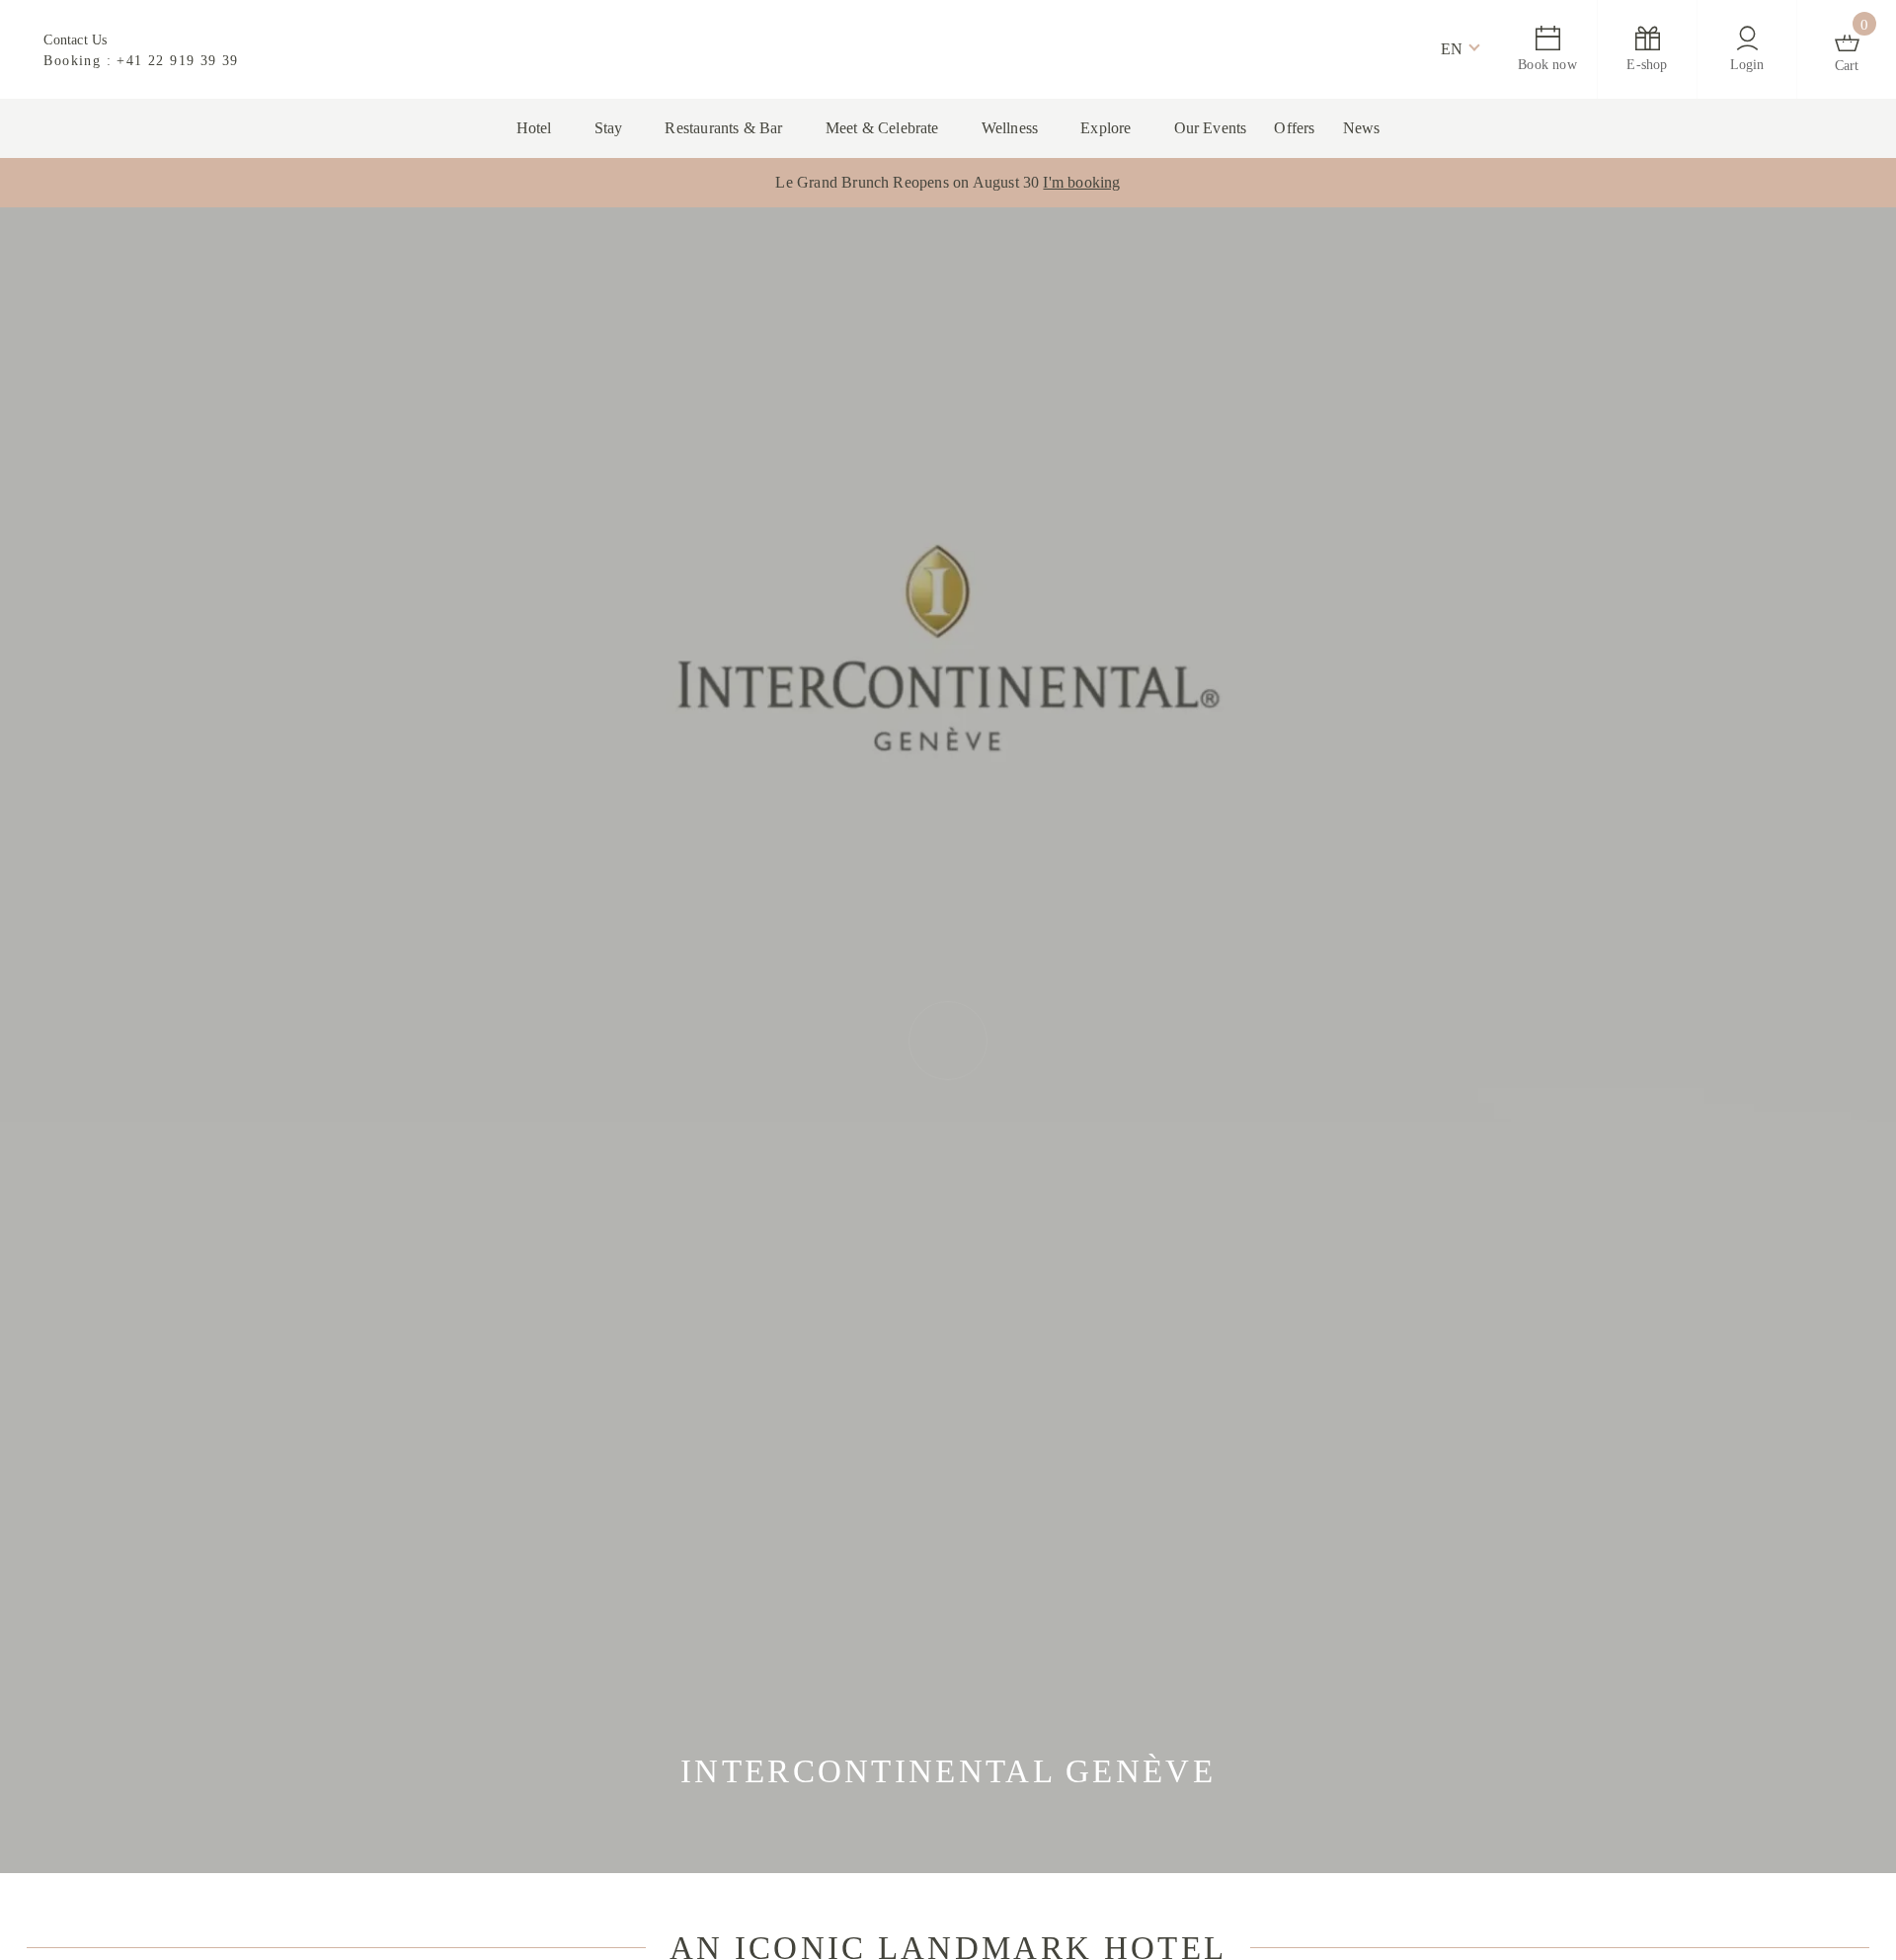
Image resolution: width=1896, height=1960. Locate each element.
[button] (1451, 49)
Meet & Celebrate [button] (878, 128)
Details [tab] (948, 839)
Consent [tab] (652, 839)
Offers (1325, 128)
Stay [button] (580, 128)
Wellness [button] (1017, 128)
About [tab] (1244, 839)
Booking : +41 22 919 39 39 (142, 60)
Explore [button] (1120, 128)
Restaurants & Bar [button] (704, 128)
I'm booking (1099, 183)
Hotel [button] (502, 128)
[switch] (837, 1090)
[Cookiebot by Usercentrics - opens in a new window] (1284, 773)
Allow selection (948, 1173)
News (1397, 128)
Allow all (1232, 1173)
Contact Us (79, 39)
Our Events (1233, 128)
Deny (665, 1173)
